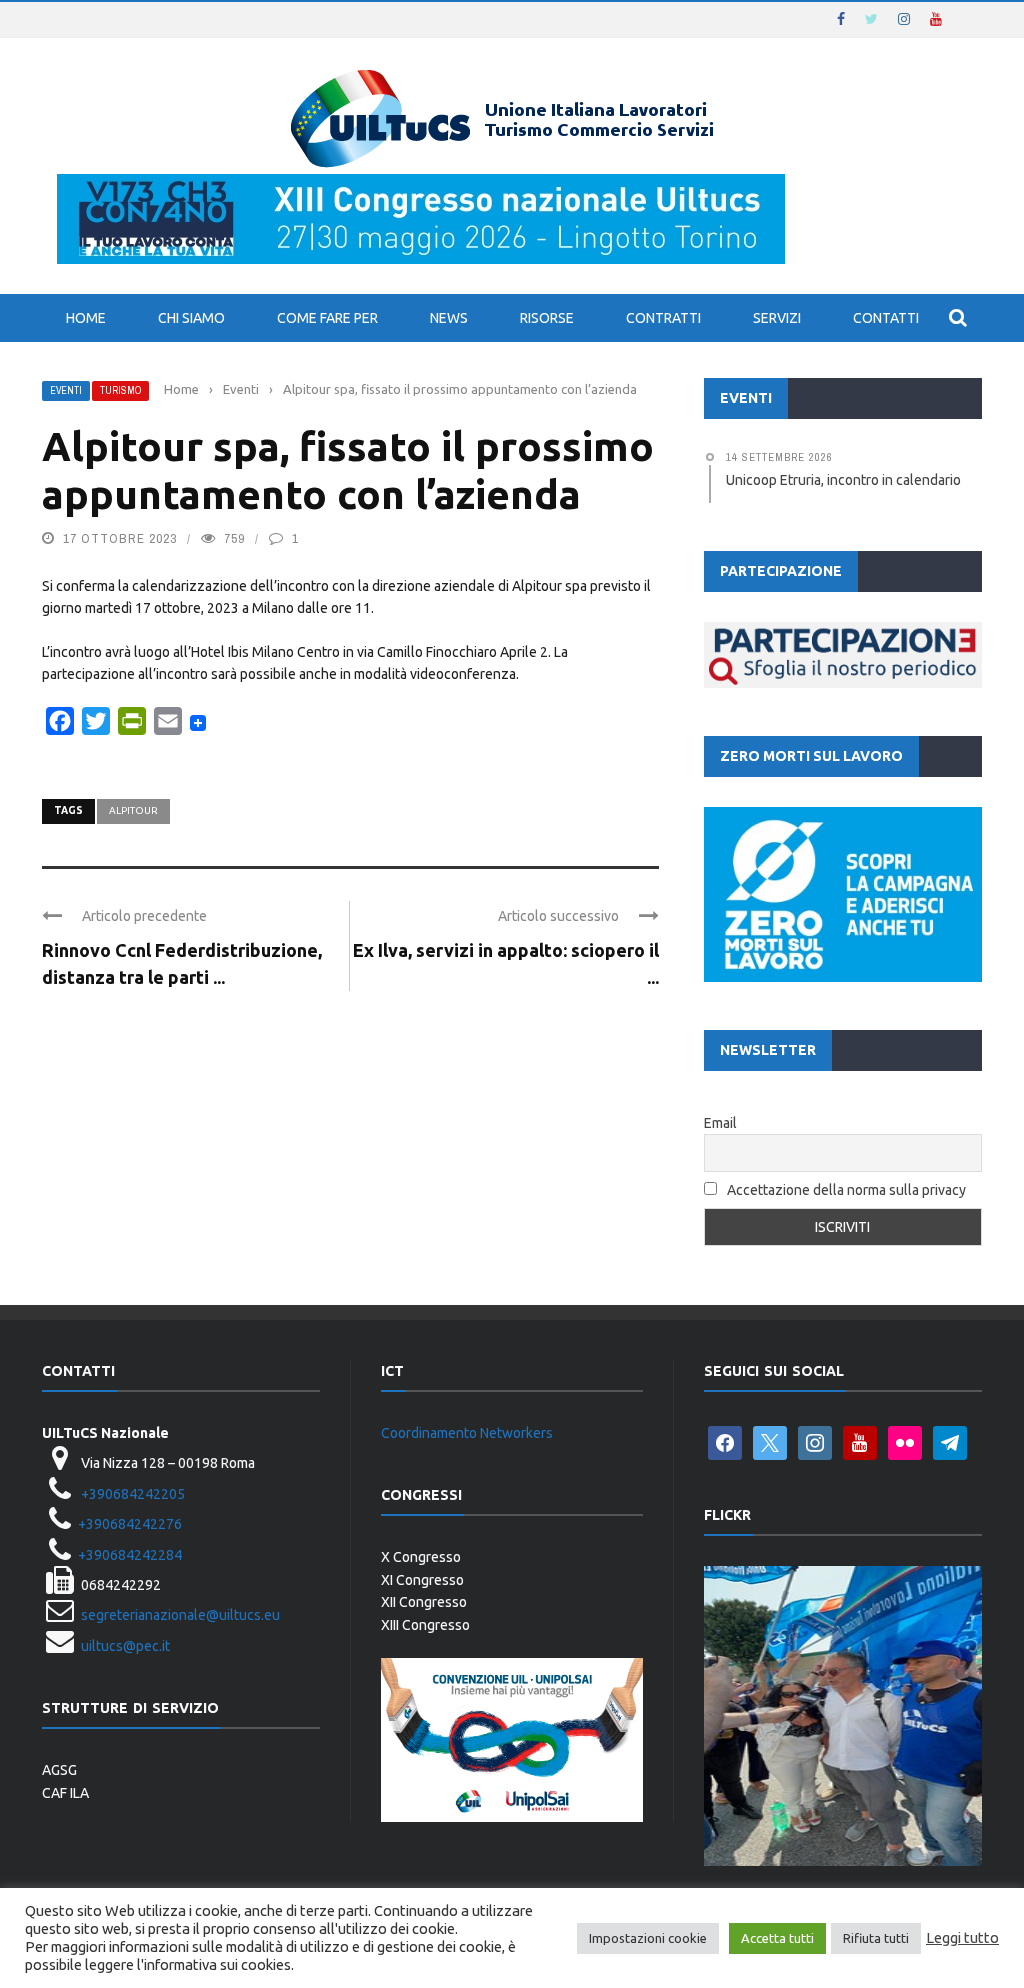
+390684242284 (130, 1555)
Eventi (66, 390)
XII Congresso (424, 1602)
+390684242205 (133, 1494)
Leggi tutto (962, 1937)
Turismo (120, 390)
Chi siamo (191, 318)
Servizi (777, 318)
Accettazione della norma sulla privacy (846, 1190)
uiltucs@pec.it (125, 1646)
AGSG (59, 1770)
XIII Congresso (425, 1625)
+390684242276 (130, 1524)
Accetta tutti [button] (777, 1938)
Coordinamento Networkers (467, 1433)
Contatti (886, 318)
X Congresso (421, 1557)
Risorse (547, 318)
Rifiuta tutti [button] (876, 1938)
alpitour (133, 810)
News (449, 318)
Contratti (663, 318)
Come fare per (327, 318)
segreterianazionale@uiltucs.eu (180, 1615)
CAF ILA (65, 1793)
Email (720, 1123)
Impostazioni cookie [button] (648, 1938)
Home (86, 318)
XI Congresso (422, 1580)
